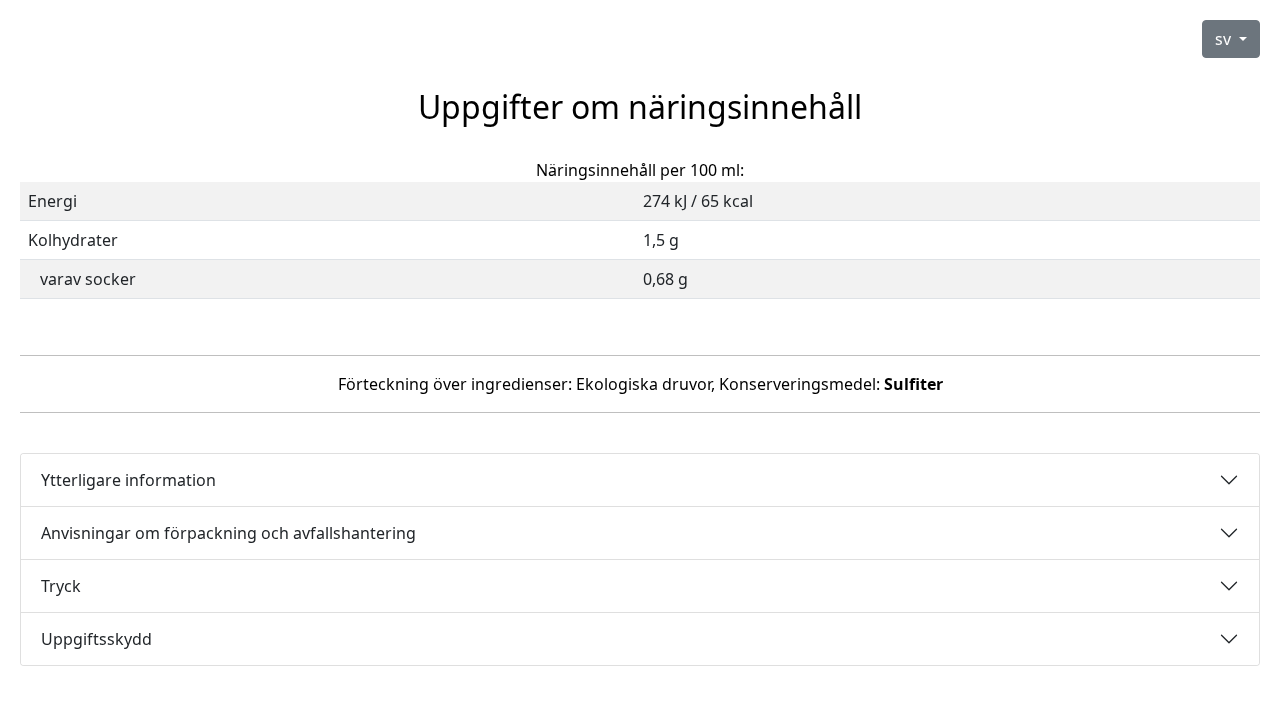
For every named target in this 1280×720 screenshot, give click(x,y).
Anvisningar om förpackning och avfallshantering (228, 533)
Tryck (61, 586)
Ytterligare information (128, 480)
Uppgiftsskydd (96, 639)
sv (1225, 39)
